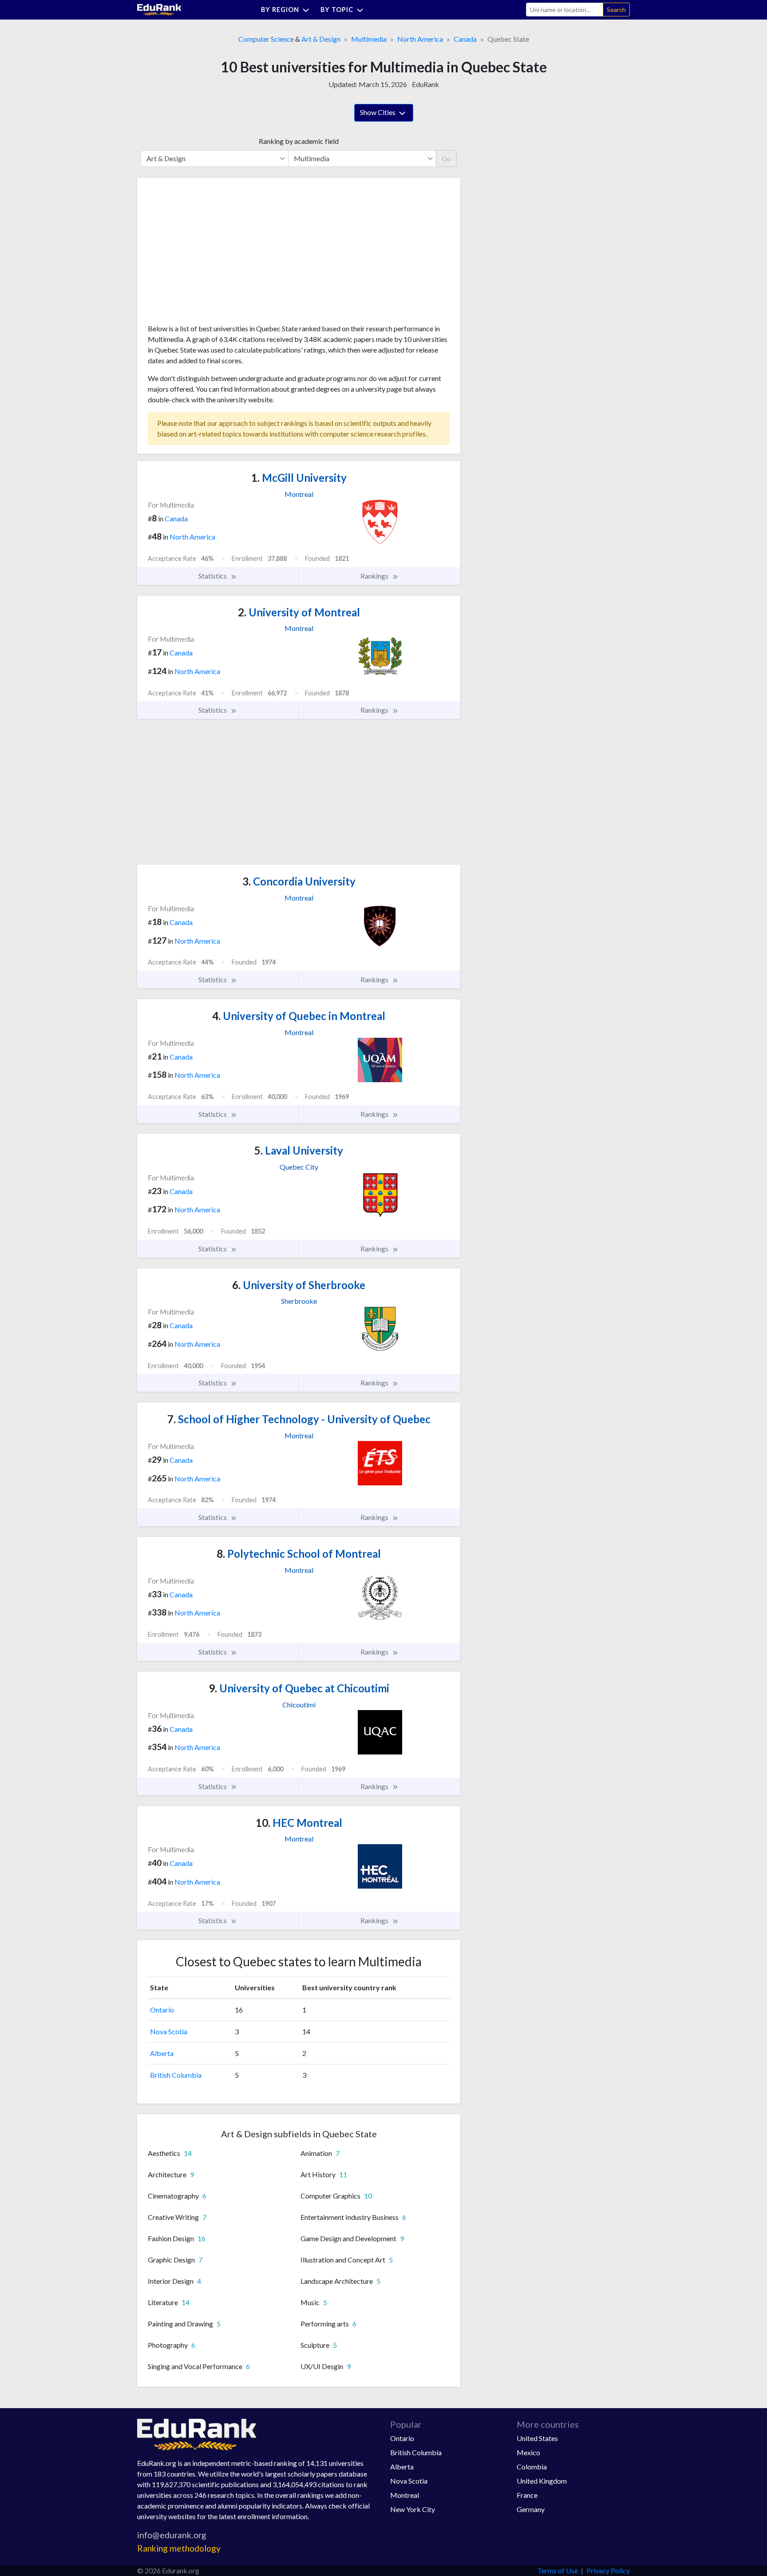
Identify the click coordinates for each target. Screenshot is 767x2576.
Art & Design (321, 39)
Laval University (299, 1150)
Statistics (213, 576)
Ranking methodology (179, 2548)
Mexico (528, 2452)
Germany (531, 2509)
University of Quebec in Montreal (299, 1016)
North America (420, 39)
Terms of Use (558, 2570)
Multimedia (369, 39)
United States (537, 2438)
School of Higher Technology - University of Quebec (299, 1419)
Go (446, 158)
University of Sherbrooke (299, 1285)
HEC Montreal (299, 1823)
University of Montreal (299, 612)
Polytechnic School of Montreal (299, 1554)
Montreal (405, 2495)
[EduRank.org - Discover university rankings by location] (159, 9)
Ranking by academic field (299, 141)
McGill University (299, 478)
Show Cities (378, 112)
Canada (465, 39)
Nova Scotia (169, 2031)
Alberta (162, 2053)
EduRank (425, 84)
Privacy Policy (608, 2570)
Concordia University (299, 881)
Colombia (532, 2467)
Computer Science (266, 39)
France (527, 2495)
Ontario (162, 2010)
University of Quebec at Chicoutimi (299, 1688)
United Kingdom (542, 2481)
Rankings (375, 576)
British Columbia (176, 2075)
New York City (413, 2509)
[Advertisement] (214, 254)
